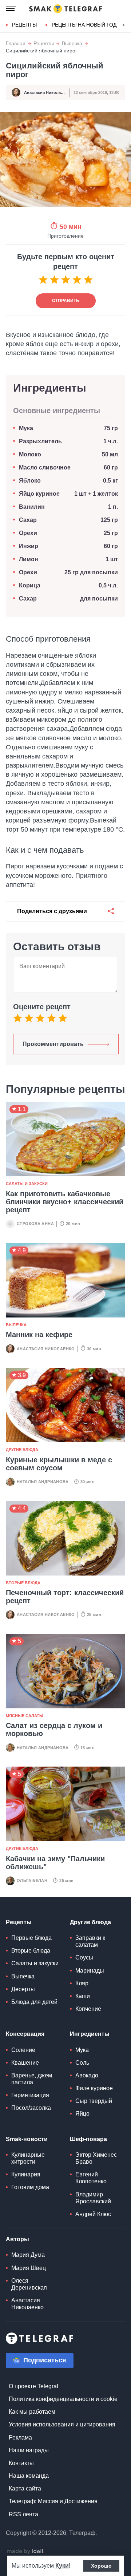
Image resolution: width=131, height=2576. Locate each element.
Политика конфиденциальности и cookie (63, 2399)
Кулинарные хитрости (28, 2158)
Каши (83, 1996)
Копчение (88, 2009)
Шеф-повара (88, 2139)
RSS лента (23, 2514)
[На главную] (65, 9)
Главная (16, 43)
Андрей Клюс (93, 2214)
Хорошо (101, 2566)
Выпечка (72, 43)
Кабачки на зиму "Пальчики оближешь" (55, 1863)
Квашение (25, 2063)
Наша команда (29, 2476)
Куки (62, 2566)
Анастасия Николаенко (47, 92)
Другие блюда (22, 1450)
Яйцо (82, 2114)
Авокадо (87, 2075)
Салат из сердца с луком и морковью (54, 1729)
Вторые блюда (23, 1583)
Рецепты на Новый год (84, 25)
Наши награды (29, 2450)
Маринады (90, 1971)
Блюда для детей (34, 2002)
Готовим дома (30, 2187)
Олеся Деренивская (29, 2284)
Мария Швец (29, 2268)
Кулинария (26, 2174)
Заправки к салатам (90, 1941)
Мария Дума (28, 2255)
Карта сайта (25, 2488)
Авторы (17, 2239)
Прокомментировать (53, 1044)
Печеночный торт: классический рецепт (65, 1597)
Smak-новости (27, 2139)
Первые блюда (31, 1938)
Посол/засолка (31, 2108)
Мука (26, 428)
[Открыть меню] (11, 9)
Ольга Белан (32, 1881)
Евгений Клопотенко (91, 2178)
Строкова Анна (35, 1224)
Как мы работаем (32, 2412)
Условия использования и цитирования (62, 2424)
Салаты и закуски (27, 1184)
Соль (82, 2063)
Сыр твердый (94, 2101)
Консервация (25, 2034)
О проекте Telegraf (33, 2386)
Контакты (21, 2463)
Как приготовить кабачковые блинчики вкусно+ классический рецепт (65, 1202)
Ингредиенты (90, 2034)
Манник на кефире (39, 1335)
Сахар (28, 520)
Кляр (82, 1983)
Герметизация (30, 2095)
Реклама (20, 2438)
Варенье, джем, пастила (32, 2079)
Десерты (23, 1989)
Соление (23, 2050)
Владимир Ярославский (93, 2198)
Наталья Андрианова (43, 1482)
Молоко (30, 454)
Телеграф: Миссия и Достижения (53, 2501)
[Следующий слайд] (124, 25)
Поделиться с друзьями (52, 911)
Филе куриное (94, 2088)
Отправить (66, 301)
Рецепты (24, 25)
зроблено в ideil (25, 2552)
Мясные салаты (25, 1716)
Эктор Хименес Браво (96, 2158)
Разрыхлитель (40, 441)
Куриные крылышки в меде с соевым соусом (59, 1464)
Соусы (84, 1957)
